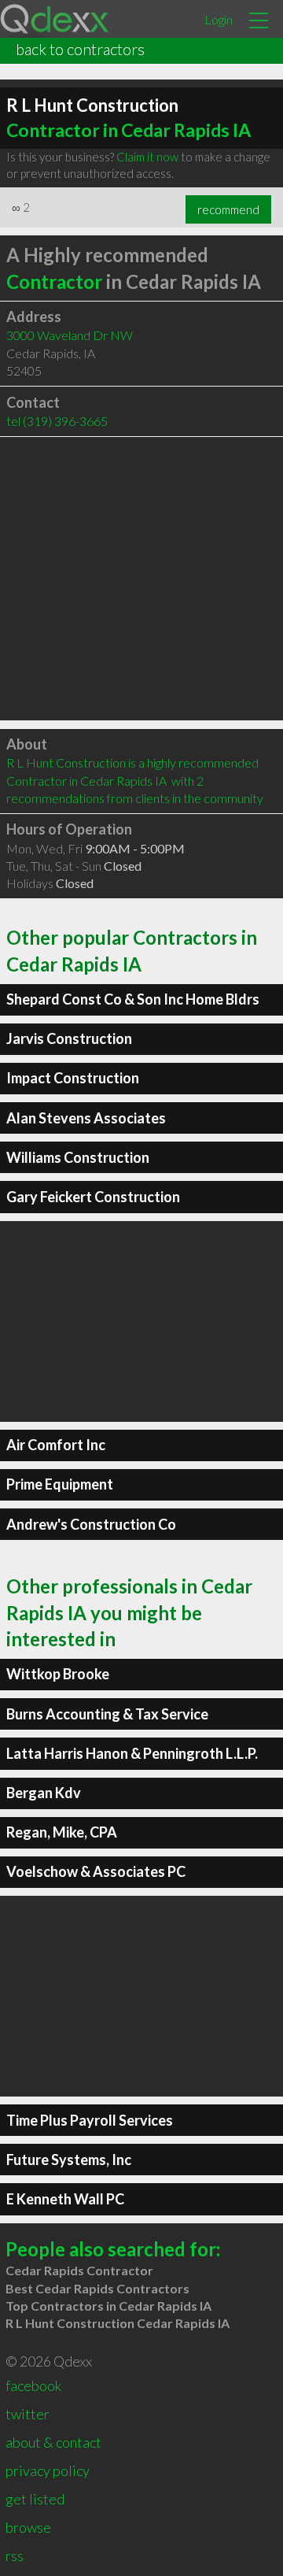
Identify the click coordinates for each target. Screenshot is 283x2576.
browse (28, 2527)
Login (219, 19)
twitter (28, 2414)
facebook (33, 2385)
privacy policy (48, 2471)
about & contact (53, 2442)
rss (15, 2556)
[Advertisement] (141, 579)
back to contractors (80, 49)
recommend (228, 209)
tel (57, 421)
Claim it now (147, 157)
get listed (35, 2499)
